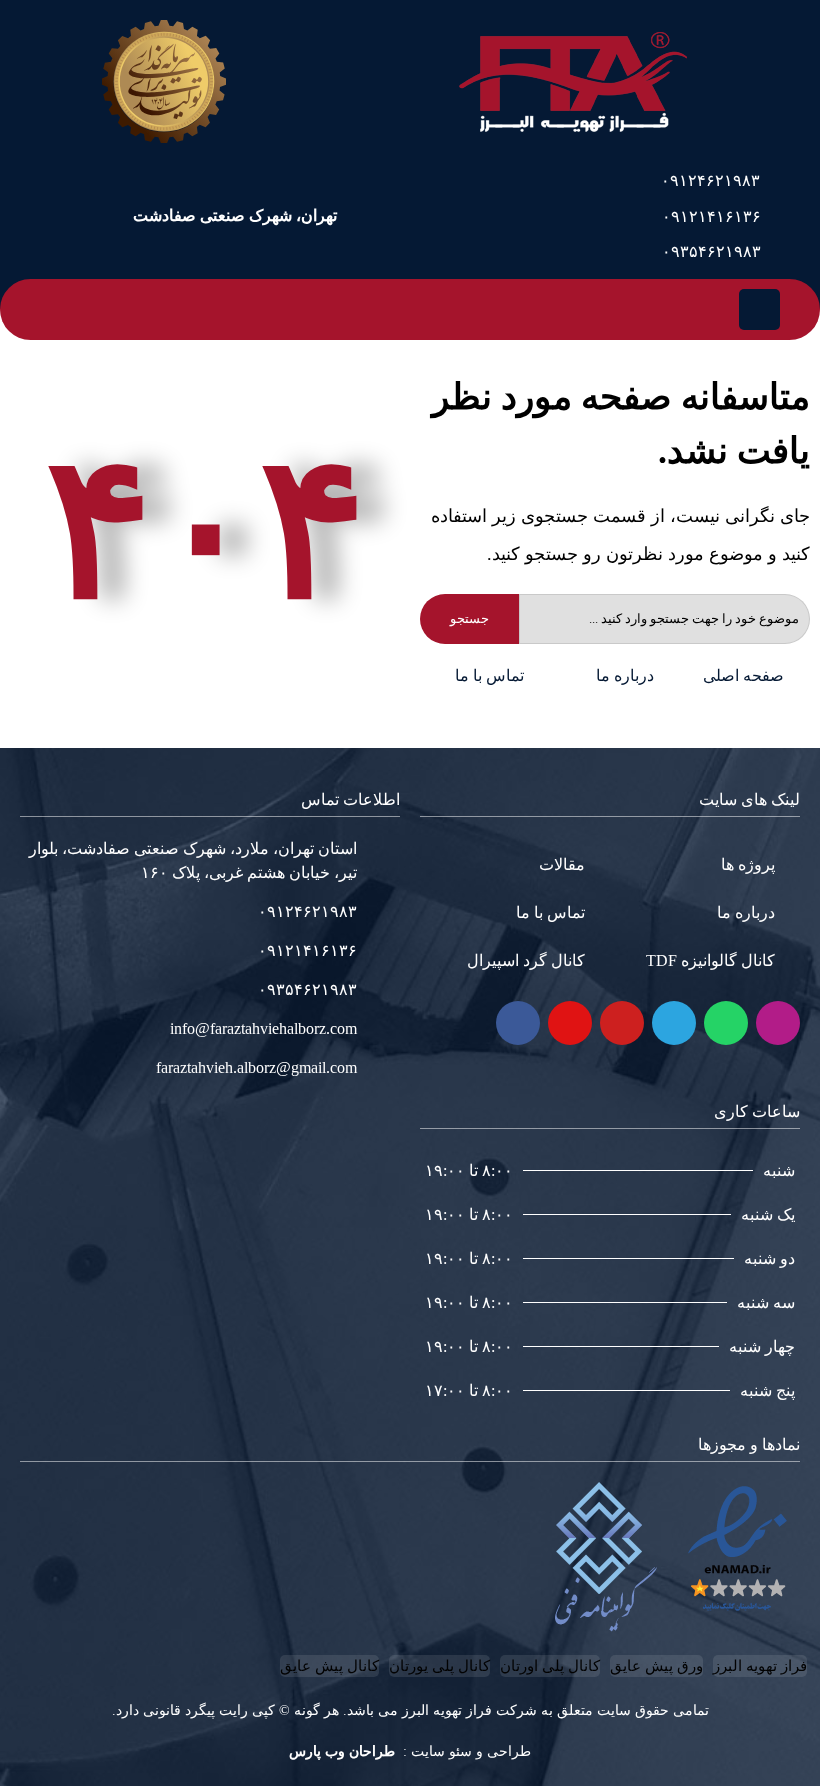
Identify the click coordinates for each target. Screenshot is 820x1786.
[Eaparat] (570, 1023)
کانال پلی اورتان (550, 1666)
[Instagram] (778, 1023)
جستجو (469, 618)
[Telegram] (674, 1023)
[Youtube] (622, 1023)
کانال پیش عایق (329, 1666)
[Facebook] (518, 1023)
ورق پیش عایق (656, 1666)
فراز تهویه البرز (760, 1666)
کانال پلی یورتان (439, 1666)
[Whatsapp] (726, 1023)
